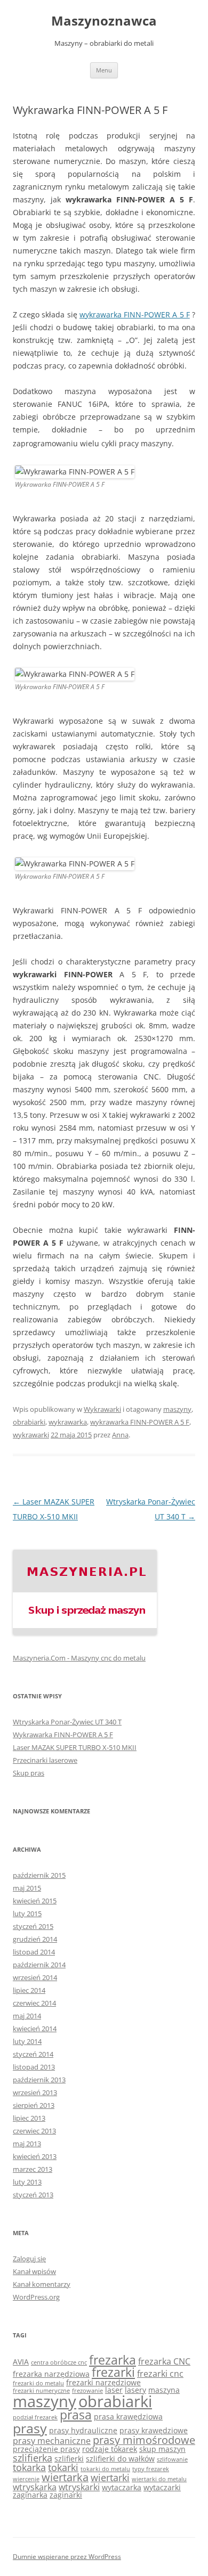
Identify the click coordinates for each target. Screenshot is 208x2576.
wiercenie (26, 2479)
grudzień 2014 (35, 1939)
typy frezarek (151, 2469)
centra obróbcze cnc (59, 2362)
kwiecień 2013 (35, 2156)
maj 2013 (27, 2144)
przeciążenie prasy (46, 2449)
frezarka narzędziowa (51, 2374)
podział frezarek (35, 2417)
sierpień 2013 (34, 2105)
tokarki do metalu (105, 2469)
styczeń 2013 (33, 2195)
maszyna (164, 2390)
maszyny (177, 1409)
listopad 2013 (34, 2067)
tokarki (63, 2467)
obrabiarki (29, 1422)
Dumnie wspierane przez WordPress (67, 2557)
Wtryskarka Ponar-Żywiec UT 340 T (67, 1722)
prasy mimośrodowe (144, 2440)
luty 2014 (27, 2041)
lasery (135, 2390)
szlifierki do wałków (120, 2459)
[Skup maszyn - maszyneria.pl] (85, 1632)
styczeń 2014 (33, 2054)
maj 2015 (27, 1888)
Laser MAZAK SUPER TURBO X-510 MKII (75, 1747)
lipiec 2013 (29, 2118)
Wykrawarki (102, 1409)
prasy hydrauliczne (83, 2430)
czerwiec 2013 (34, 2131)
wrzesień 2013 (35, 2092)
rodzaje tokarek (110, 2449)
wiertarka (65, 2477)
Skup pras (29, 1773)
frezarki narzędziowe (103, 2382)
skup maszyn (162, 2449)
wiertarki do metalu (159, 2479)
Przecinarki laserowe (45, 1760)
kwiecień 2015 (35, 1901)
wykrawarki (31, 1435)
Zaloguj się (29, 2259)
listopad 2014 (34, 1952)
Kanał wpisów (34, 2271)
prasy (30, 2428)
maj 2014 (27, 2016)
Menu (104, 70)
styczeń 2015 (33, 1926)
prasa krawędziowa (128, 2416)
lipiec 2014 (29, 1990)
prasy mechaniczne (52, 2441)
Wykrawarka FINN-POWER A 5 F (63, 1735)
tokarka (29, 2467)
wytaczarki (162, 2487)
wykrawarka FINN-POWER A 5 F (135, 314)
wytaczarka (122, 2487)
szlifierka (33, 2458)
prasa (76, 2415)
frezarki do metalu (38, 2383)
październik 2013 (39, 2080)
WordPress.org (36, 2297)
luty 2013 (27, 2182)
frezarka (113, 2360)
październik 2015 (39, 1875)
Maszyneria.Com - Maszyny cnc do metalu (79, 1658)
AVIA (21, 2362)
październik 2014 (39, 1965)
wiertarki (110, 2477)
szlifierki (69, 2459)
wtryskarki (79, 2487)
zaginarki (66, 2495)
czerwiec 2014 (34, 2003)
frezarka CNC (164, 2361)
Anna (120, 1435)
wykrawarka (68, 1422)
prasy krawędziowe (154, 2430)
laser (114, 2390)
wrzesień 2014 (35, 1977)
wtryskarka (35, 2487)
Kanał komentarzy (42, 2284)
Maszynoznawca (104, 21)
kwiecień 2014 (35, 2029)
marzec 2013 (33, 2169)
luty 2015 (27, 1913)
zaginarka (30, 2495)
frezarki (113, 2372)
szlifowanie (172, 2459)
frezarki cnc (160, 2374)
